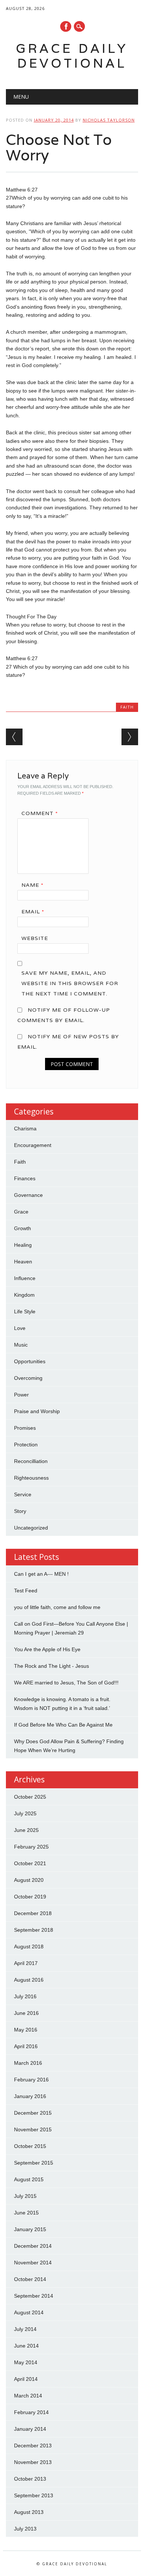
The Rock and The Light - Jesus (52, 1666)
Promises (25, 1428)
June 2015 (26, 2213)
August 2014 (29, 2312)
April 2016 (26, 2046)
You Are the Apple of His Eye (47, 1649)
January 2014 (30, 2429)
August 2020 (29, 1880)
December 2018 (33, 1913)
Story (20, 1511)
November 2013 (33, 2462)
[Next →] (130, 737)
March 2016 (28, 2063)
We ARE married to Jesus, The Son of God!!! (66, 1683)
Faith (127, 707)
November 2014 (33, 2263)
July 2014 (25, 2329)
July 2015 (25, 2196)
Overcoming (28, 1378)
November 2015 (33, 2129)
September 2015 (34, 2163)
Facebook (66, 26)
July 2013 (25, 2529)
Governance (28, 1195)
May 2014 (26, 2362)
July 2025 (25, 1813)
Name (32, 885)
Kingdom (24, 1295)
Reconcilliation (31, 1461)
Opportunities (30, 1361)
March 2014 (28, 2396)
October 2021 (30, 1863)
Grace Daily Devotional (72, 56)
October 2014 (30, 2279)
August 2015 (29, 2179)
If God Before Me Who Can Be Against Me (63, 1725)
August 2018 (29, 1947)
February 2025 (31, 1847)
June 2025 (26, 1830)
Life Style (25, 1311)
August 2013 (29, 2512)
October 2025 (30, 1797)
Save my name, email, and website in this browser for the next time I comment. (70, 983)
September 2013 (34, 2495)
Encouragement (33, 1145)
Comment (40, 813)
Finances (25, 1178)
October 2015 (30, 2146)
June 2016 (26, 2013)
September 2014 (34, 2296)
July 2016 (25, 1996)
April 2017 (26, 1963)
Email (33, 912)
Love (20, 1328)
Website (35, 938)
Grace (21, 1212)
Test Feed (26, 1591)
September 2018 (34, 1930)
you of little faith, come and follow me (57, 1607)
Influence (25, 1278)
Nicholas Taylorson (109, 120)
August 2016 (29, 1980)
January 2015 (30, 2229)
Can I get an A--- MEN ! (41, 1574)
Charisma (25, 1129)
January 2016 (30, 2096)
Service (23, 1494)
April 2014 (26, 2379)
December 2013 (33, 2446)
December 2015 (33, 2113)
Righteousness (31, 1478)
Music (21, 1345)
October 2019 (30, 1897)
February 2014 (31, 2412)
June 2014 (26, 2346)
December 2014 (33, 2246)
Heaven (23, 1262)
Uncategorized (31, 1528)
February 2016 (31, 2080)
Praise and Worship (37, 1411)
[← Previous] (14, 737)
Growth (23, 1228)
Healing (23, 1245)
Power (21, 1395)
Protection (26, 1445)
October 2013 (30, 2479)
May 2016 (26, 2030)
